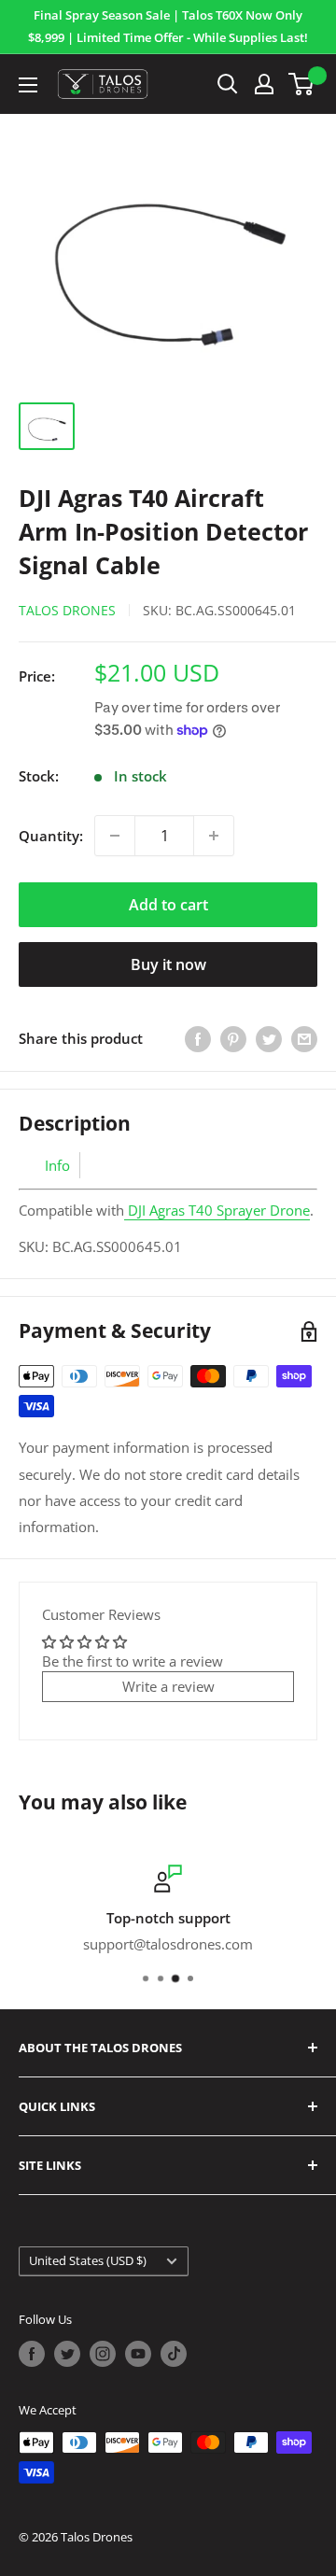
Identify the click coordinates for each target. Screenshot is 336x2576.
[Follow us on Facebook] (32, 2354)
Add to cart (168, 905)
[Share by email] (304, 1038)
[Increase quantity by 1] (214, 836)
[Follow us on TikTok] (174, 2354)
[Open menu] (28, 85)
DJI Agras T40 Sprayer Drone (219, 1210)
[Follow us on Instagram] (103, 2354)
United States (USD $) (88, 2260)
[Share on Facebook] (198, 1038)
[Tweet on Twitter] (269, 1038)
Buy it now (168, 964)
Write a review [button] (168, 1686)
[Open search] (228, 84)
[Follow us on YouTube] (138, 2354)
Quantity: (51, 836)
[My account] (264, 84)
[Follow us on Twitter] (67, 2354)
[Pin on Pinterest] (233, 1038)
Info (57, 1165)
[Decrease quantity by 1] (115, 836)
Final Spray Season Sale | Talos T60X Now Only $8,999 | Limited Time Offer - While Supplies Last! (168, 26)
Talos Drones (67, 610)
